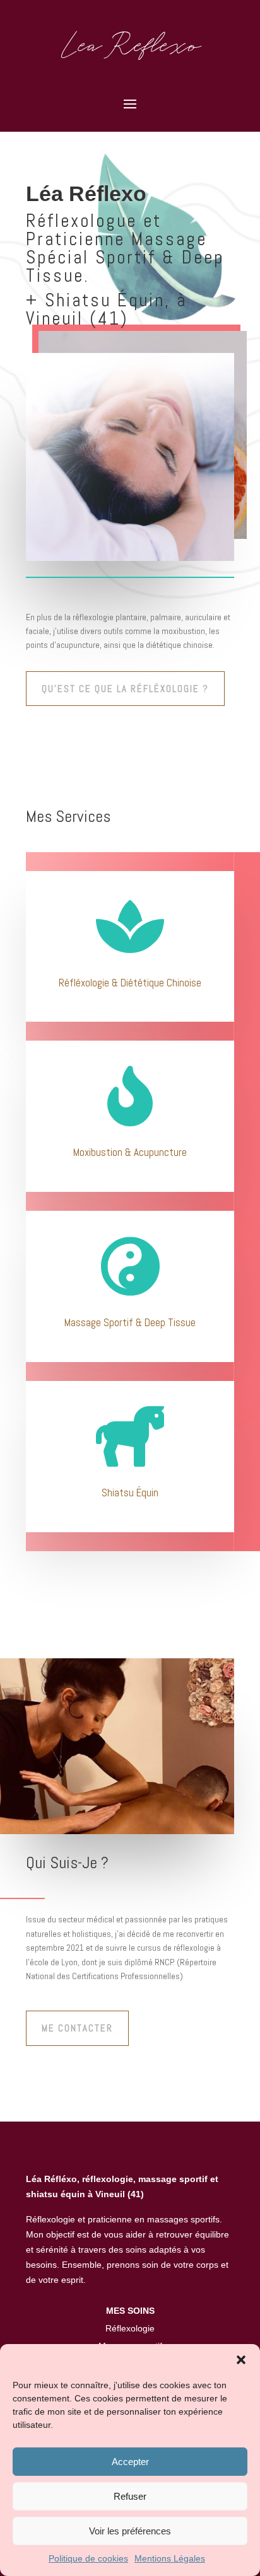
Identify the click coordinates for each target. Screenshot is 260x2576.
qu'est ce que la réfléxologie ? (125, 689)
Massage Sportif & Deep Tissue (130, 1322)
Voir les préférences (130, 2531)
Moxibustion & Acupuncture (130, 1152)
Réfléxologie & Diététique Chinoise (130, 983)
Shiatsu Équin (130, 1493)
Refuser (130, 2496)
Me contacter (77, 2028)
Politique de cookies (88, 2558)
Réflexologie (130, 2328)
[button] (241, 2360)
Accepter (130, 2462)
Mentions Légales (170, 2558)
